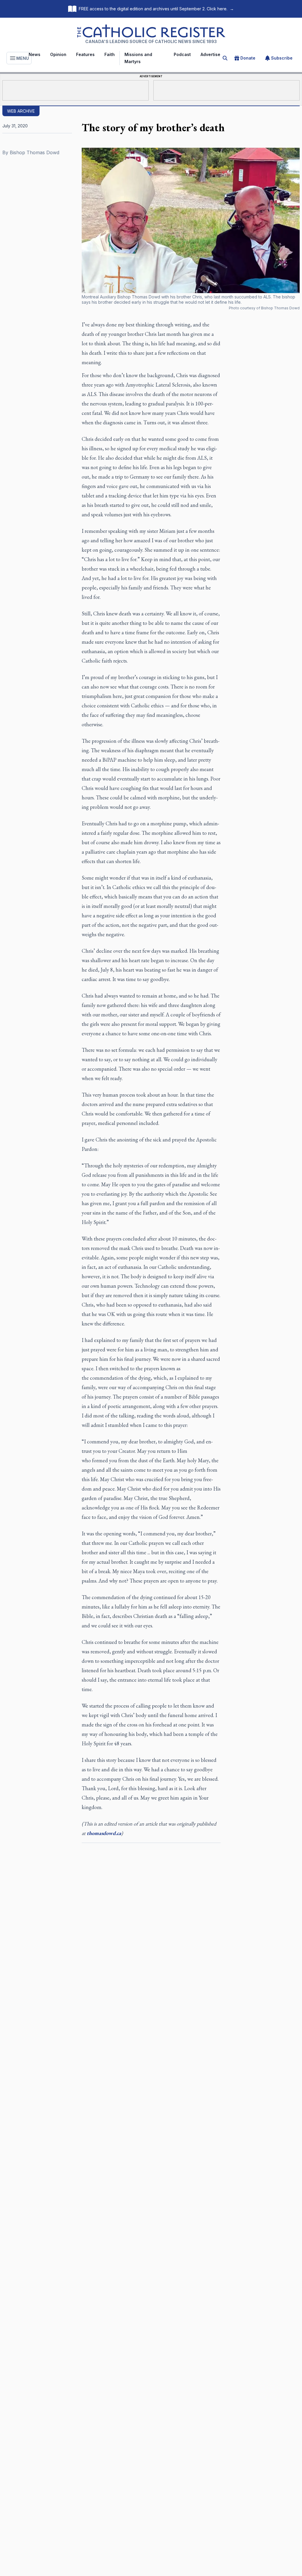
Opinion (58, 54)
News (35, 54)
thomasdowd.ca (104, 1833)
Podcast (182, 54)
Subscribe (282, 58)
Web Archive (21, 111)
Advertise (210, 54)
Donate (248, 58)
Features (85, 54)
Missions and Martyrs (138, 58)
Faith (110, 54)
